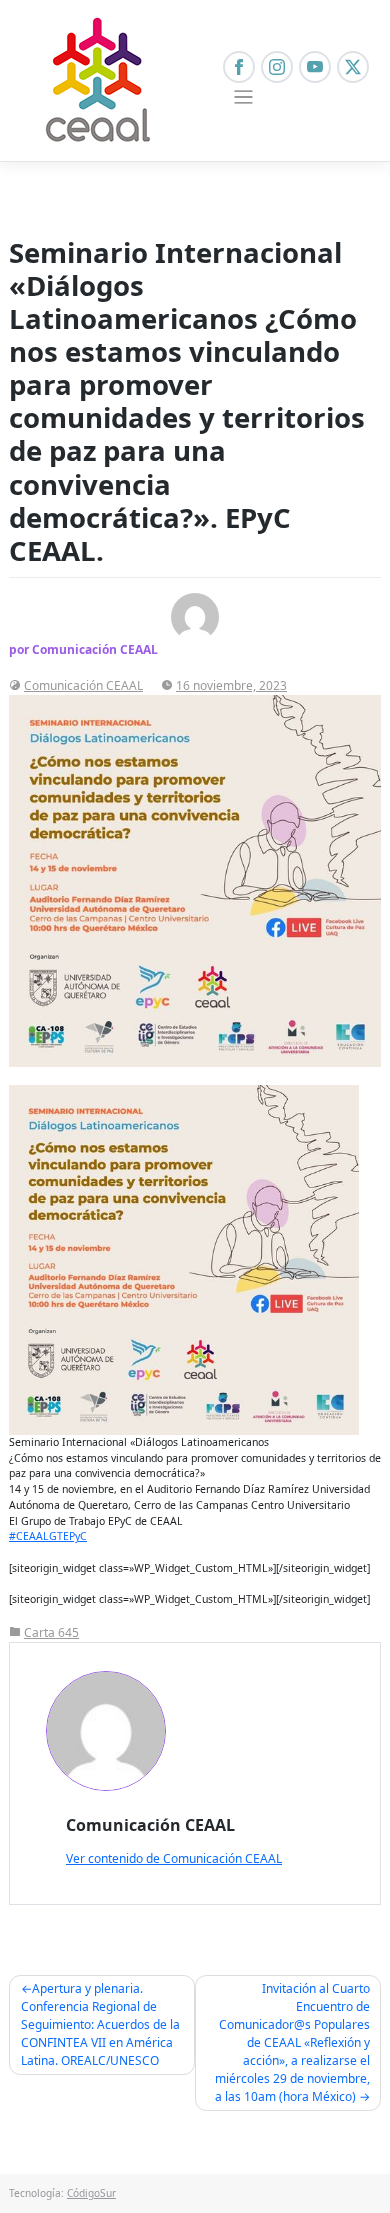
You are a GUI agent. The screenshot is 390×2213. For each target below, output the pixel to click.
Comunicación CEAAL (83, 685)
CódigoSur (91, 2193)
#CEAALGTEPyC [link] (48, 1536)
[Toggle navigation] (243, 97)
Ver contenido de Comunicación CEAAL (174, 1858)
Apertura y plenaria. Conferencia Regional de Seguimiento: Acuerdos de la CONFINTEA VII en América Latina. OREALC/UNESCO (100, 2024)
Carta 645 (51, 1632)
